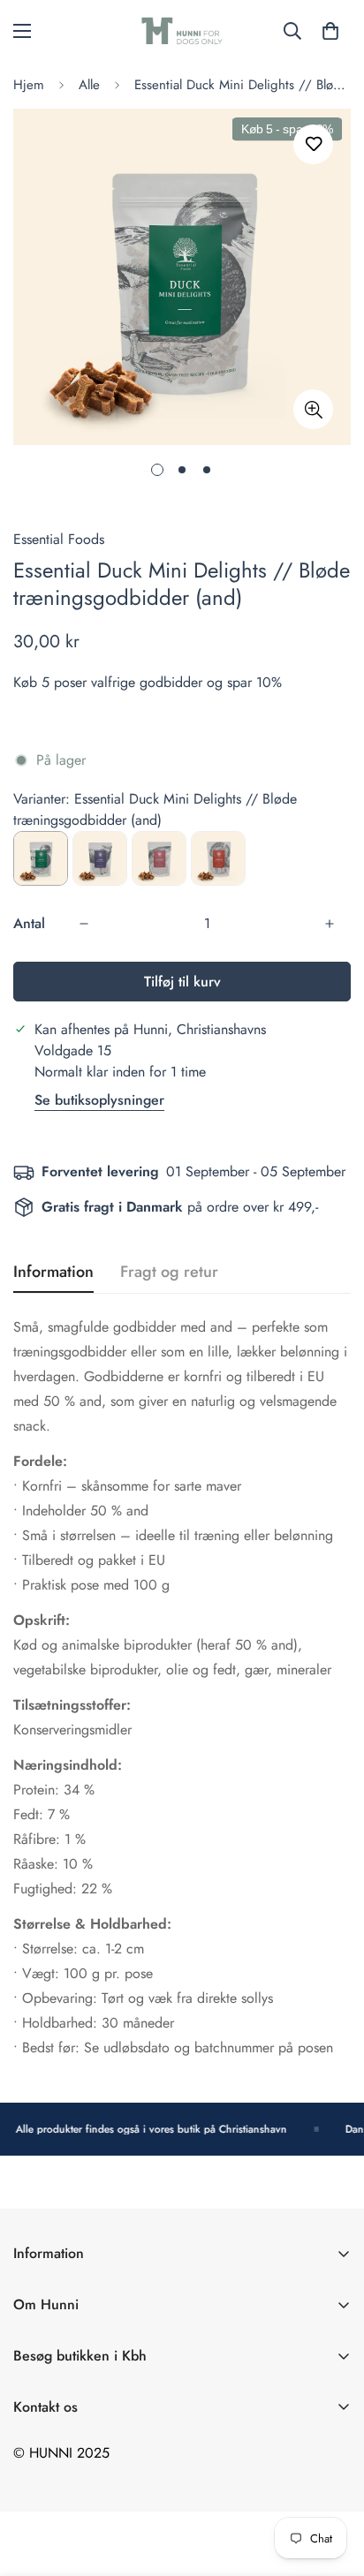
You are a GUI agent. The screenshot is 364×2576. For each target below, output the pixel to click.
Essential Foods (59, 539)
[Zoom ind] (313, 409)
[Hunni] (182, 31)
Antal (29, 923)
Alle (89, 85)
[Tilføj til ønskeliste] (313, 144)
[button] (330, 31)
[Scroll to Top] (332, 2482)
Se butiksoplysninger (99, 1100)
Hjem (29, 85)
